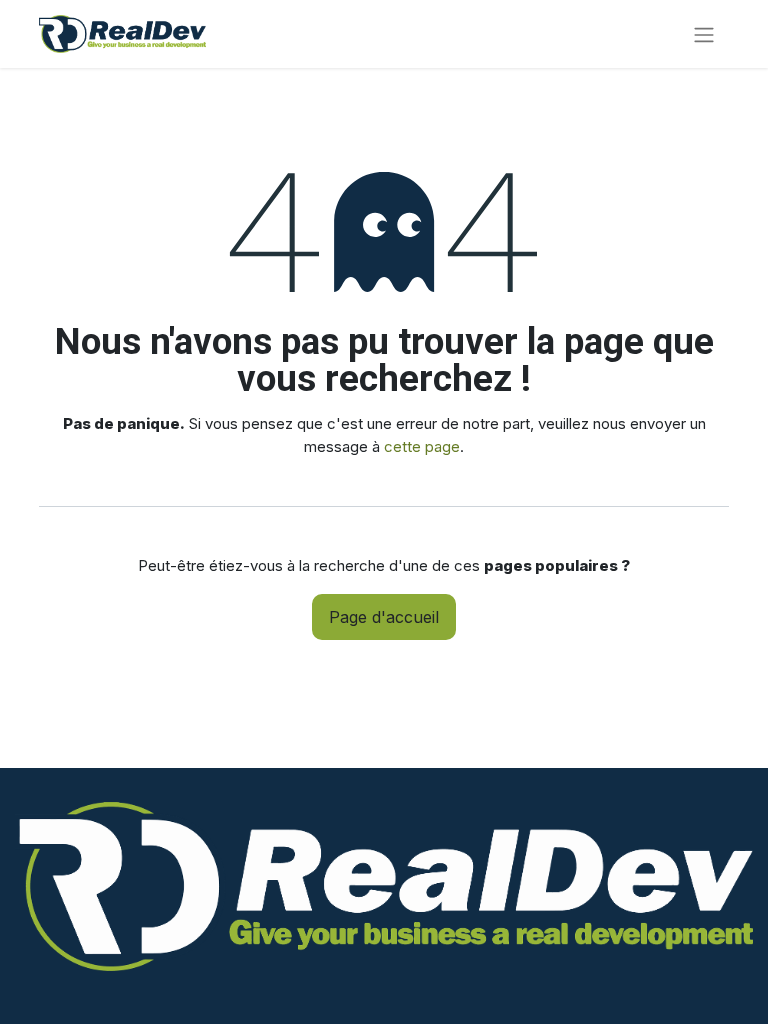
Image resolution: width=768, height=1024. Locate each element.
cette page (422, 446)
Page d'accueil (384, 617)
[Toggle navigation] (704, 34)
